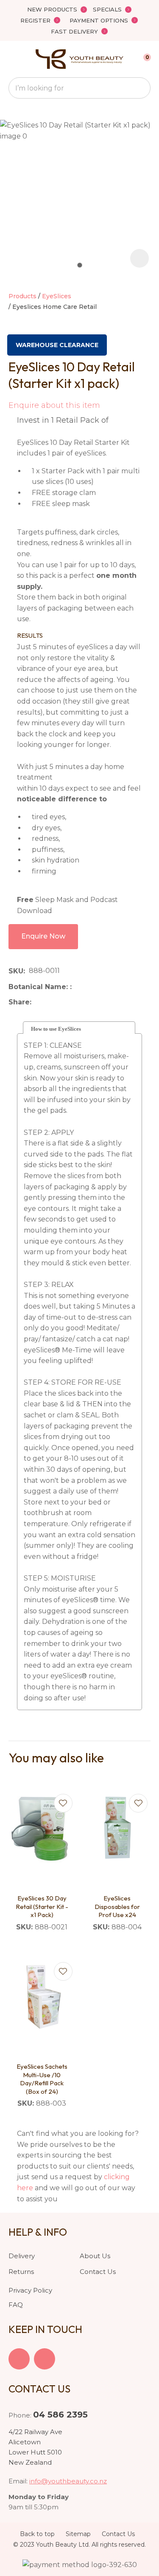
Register (35, 20)
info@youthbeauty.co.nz (68, 2481)
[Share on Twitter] (48, 1002)
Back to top (37, 2534)
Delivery (22, 2256)
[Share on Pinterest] (74, 1002)
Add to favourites (63, 1803)
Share (19, 1002)
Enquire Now (43, 936)
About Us (95, 2256)
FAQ (16, 2305)
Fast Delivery (74, 31)
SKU (16, 971)
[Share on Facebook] (37, 1002)
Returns (21, 2272)
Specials (107, 9)
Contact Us (98, 2272)
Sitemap (78, 2534)
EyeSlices (57, 296)
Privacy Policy (30, 2290)
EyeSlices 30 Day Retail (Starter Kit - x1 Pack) (42, 1906)
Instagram (45, 2359)
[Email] (61, 1002)
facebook (19, 2359)
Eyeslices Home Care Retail (54, 307)
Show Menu (14, 59)
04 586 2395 (60, 2415)
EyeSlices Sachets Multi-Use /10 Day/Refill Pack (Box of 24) (42, 2079)
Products (22, 296)
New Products (52, 9)
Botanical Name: (39, 987)
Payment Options (99, 20)
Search (140, 88)
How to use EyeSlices (56, 1029)
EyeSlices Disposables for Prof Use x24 (117, 1906)
